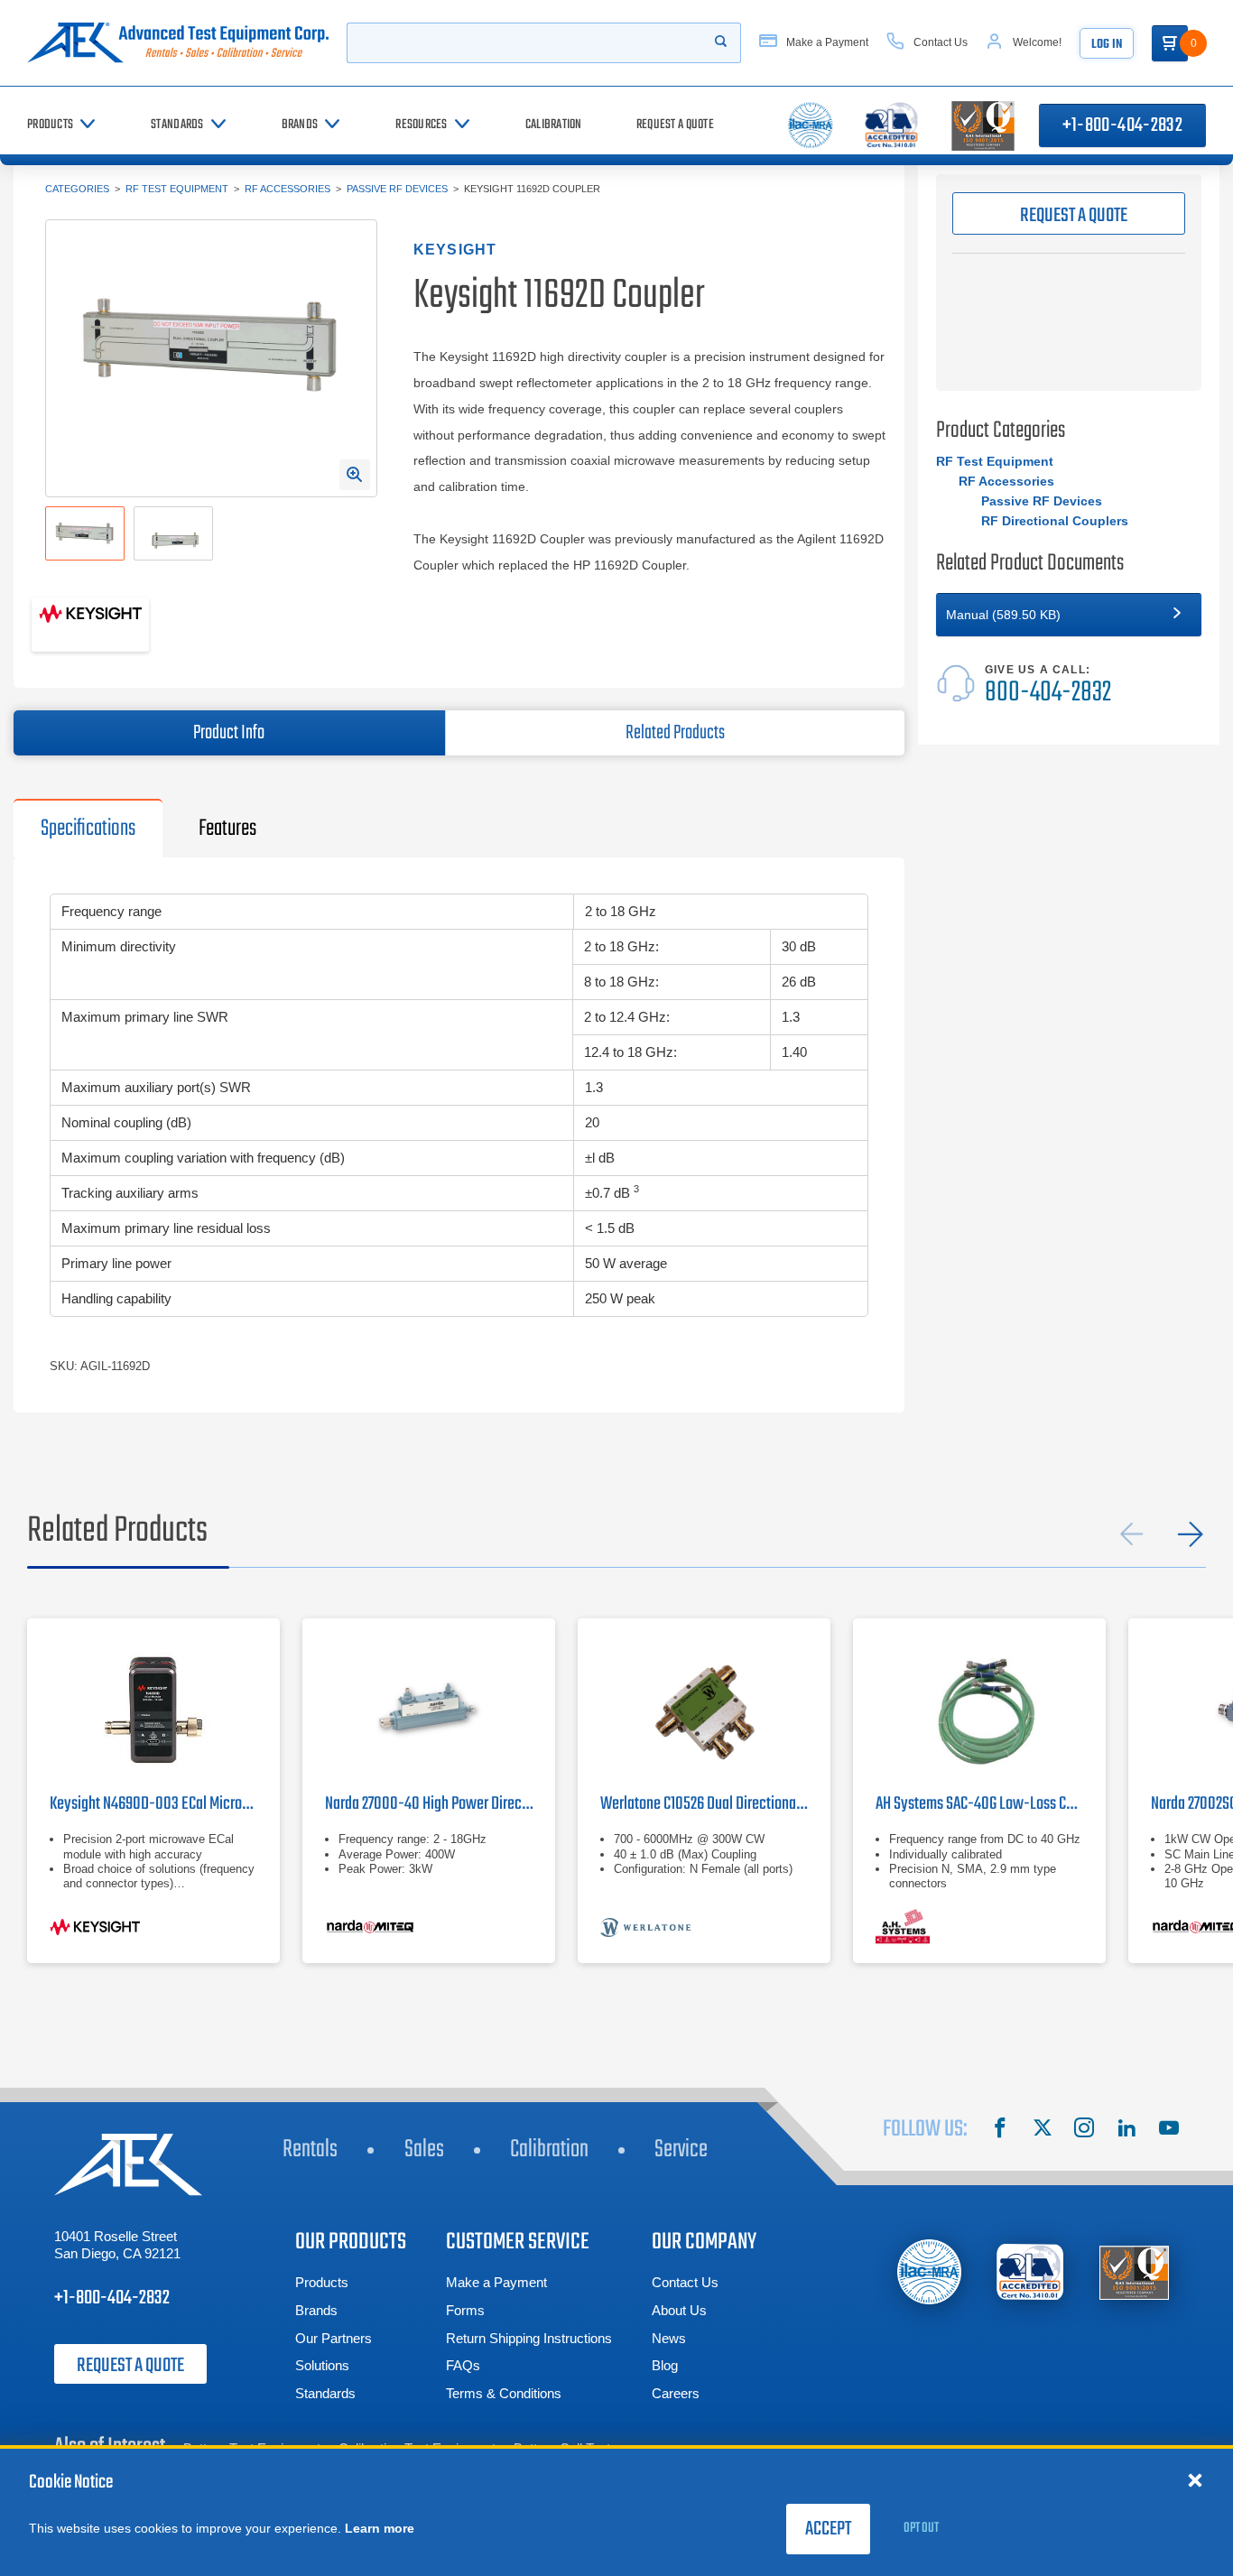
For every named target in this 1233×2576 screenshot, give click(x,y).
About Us (679, 2310)
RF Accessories (287, 189)
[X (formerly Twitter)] (1043, 2130)
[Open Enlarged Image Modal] (355, 475)
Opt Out (921, 2528)
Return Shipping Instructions (529, 2338)
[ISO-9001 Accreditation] (1134, 2272)
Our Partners (334, 2338)
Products (322, 2282)
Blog (665, 2365)
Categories (77, 189)
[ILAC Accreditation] (929, 2271)
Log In (1107, 45)
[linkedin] (1126, 2130)
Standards (325, 2393)
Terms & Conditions (504, 2393)
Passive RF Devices (397, 189)
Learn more (380, 2528)
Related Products (675, 733)
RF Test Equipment (177, 189)
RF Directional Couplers (1055, 521)
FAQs (463, 2365)
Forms (465, 2310)
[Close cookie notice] (1195, 2479)
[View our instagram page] (1084, 2130)
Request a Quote (130, 2366)
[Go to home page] (178, 43)
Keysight (455, 250)
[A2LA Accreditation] (1031, 2272)
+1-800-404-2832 (1122, 125)
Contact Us (685, 2282)
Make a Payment (496, 2282)
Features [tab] (227, 829)
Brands (316, 2310)
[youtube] (1169, 2130)
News (669, 2338)
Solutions (322, 2365)
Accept (828, 2529)
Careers (676, 2393)
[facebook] (1000, 2130)
